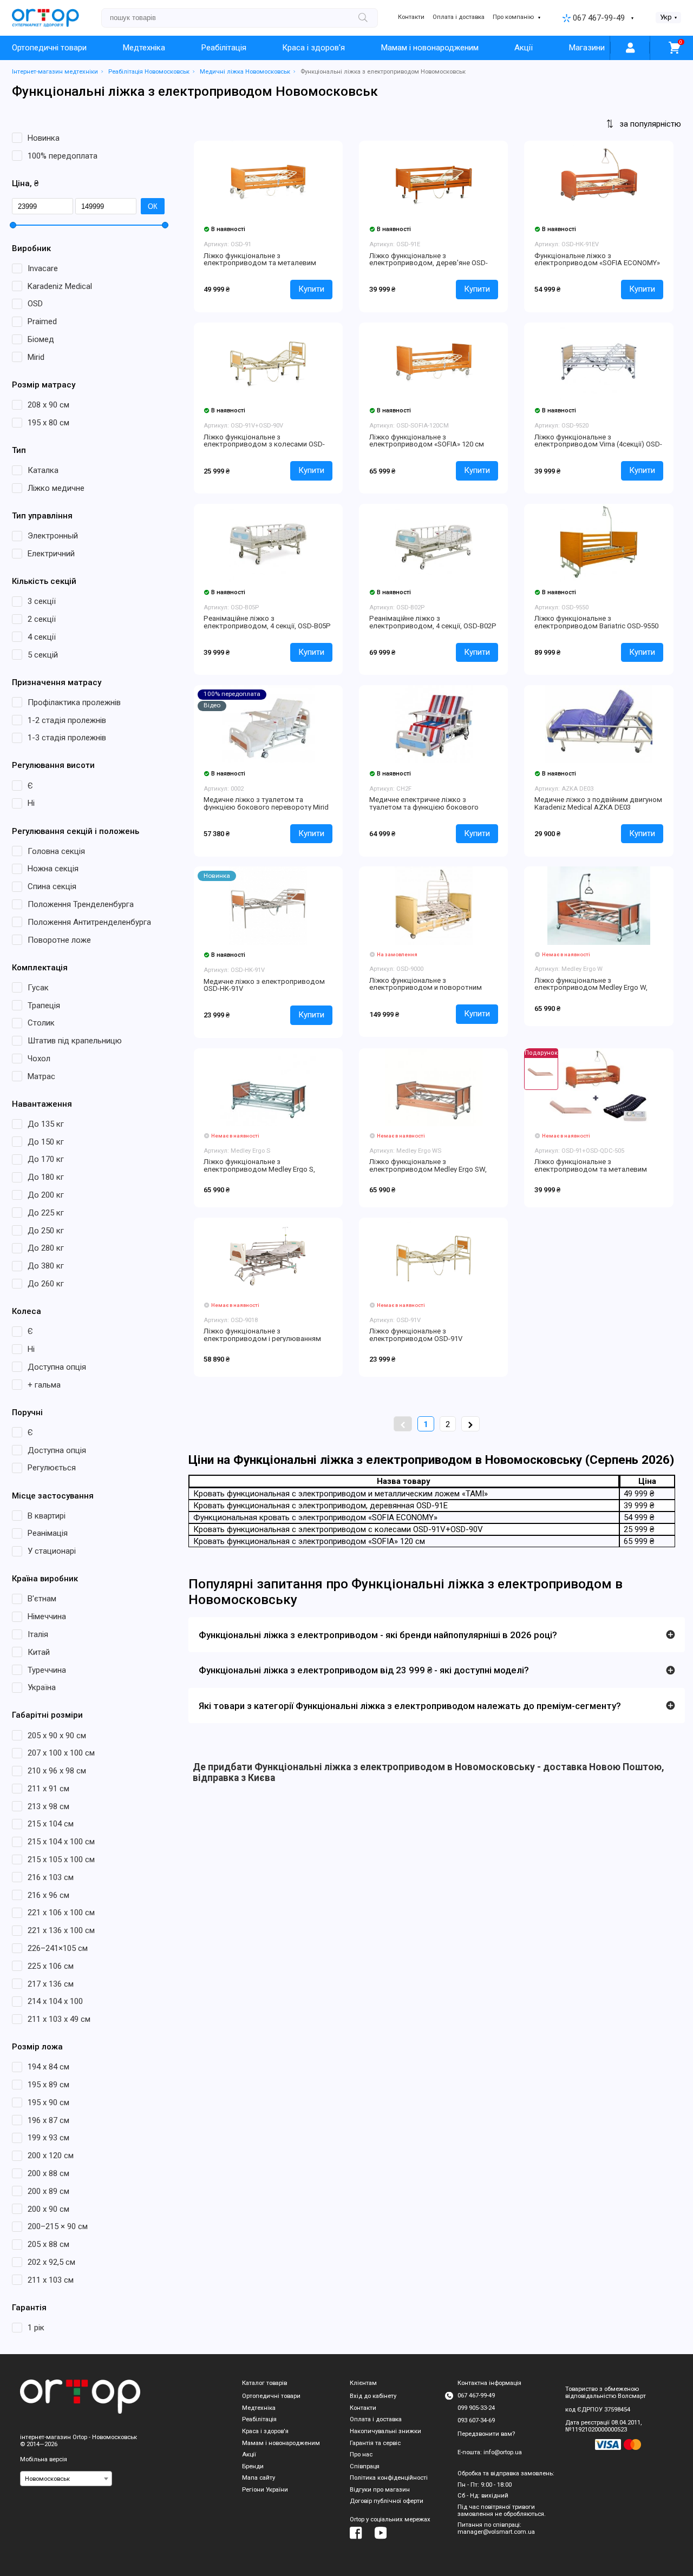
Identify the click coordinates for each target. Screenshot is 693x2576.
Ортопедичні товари (49, 48)
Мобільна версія (44, 2459)
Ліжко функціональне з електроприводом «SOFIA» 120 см (427, 441)
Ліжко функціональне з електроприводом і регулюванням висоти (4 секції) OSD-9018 (262, 1338)
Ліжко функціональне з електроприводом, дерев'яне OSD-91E (429, 263)
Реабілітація (224, 48)
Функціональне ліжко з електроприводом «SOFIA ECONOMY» (597, 259)
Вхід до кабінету (373, 2396)
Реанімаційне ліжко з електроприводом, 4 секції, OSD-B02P (433, 622)
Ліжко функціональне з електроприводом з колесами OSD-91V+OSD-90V (264, 444)
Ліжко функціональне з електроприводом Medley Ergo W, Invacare (591, 988)
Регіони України (265, 2490)
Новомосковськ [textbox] (47, 2479)
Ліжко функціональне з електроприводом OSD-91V (416, 1335)
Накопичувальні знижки (385, 2431)
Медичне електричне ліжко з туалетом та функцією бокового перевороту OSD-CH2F (424, 807)
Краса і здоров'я (313, 48)
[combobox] (66, 2479)
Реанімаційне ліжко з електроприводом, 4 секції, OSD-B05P (267, 622)
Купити (311, 289)
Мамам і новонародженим (430, 48)
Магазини (587, 48)
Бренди (253, 2466)
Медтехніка (144, 48)
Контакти (411, 17)
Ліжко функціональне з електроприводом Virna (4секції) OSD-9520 (598, 444)
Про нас (361, 2455)
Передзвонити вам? (486, 2434)
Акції (524, 48)
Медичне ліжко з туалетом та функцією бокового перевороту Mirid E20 (266, 807)
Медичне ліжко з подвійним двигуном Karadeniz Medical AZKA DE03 (598, 803)
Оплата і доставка (459, 17)
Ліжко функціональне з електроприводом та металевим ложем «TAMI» (260, 263)
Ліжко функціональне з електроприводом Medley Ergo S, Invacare (259, 1169)
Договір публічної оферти (387, 2501)
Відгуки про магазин (380, 2490)
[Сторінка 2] (470, 1424)
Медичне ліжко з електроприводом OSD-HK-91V (264, 985)
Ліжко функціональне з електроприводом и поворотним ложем (426, 988)
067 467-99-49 (599, 18)
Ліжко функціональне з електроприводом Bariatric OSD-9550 (596, 622)
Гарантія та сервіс (375, 2443)
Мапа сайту (259, 2478)
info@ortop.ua (503, 2452)
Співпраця (365, 2466)
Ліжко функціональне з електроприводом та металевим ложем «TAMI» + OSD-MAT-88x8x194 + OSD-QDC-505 (595, 1173)
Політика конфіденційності (389, 2478)
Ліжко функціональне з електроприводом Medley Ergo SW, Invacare (428, 1169)
